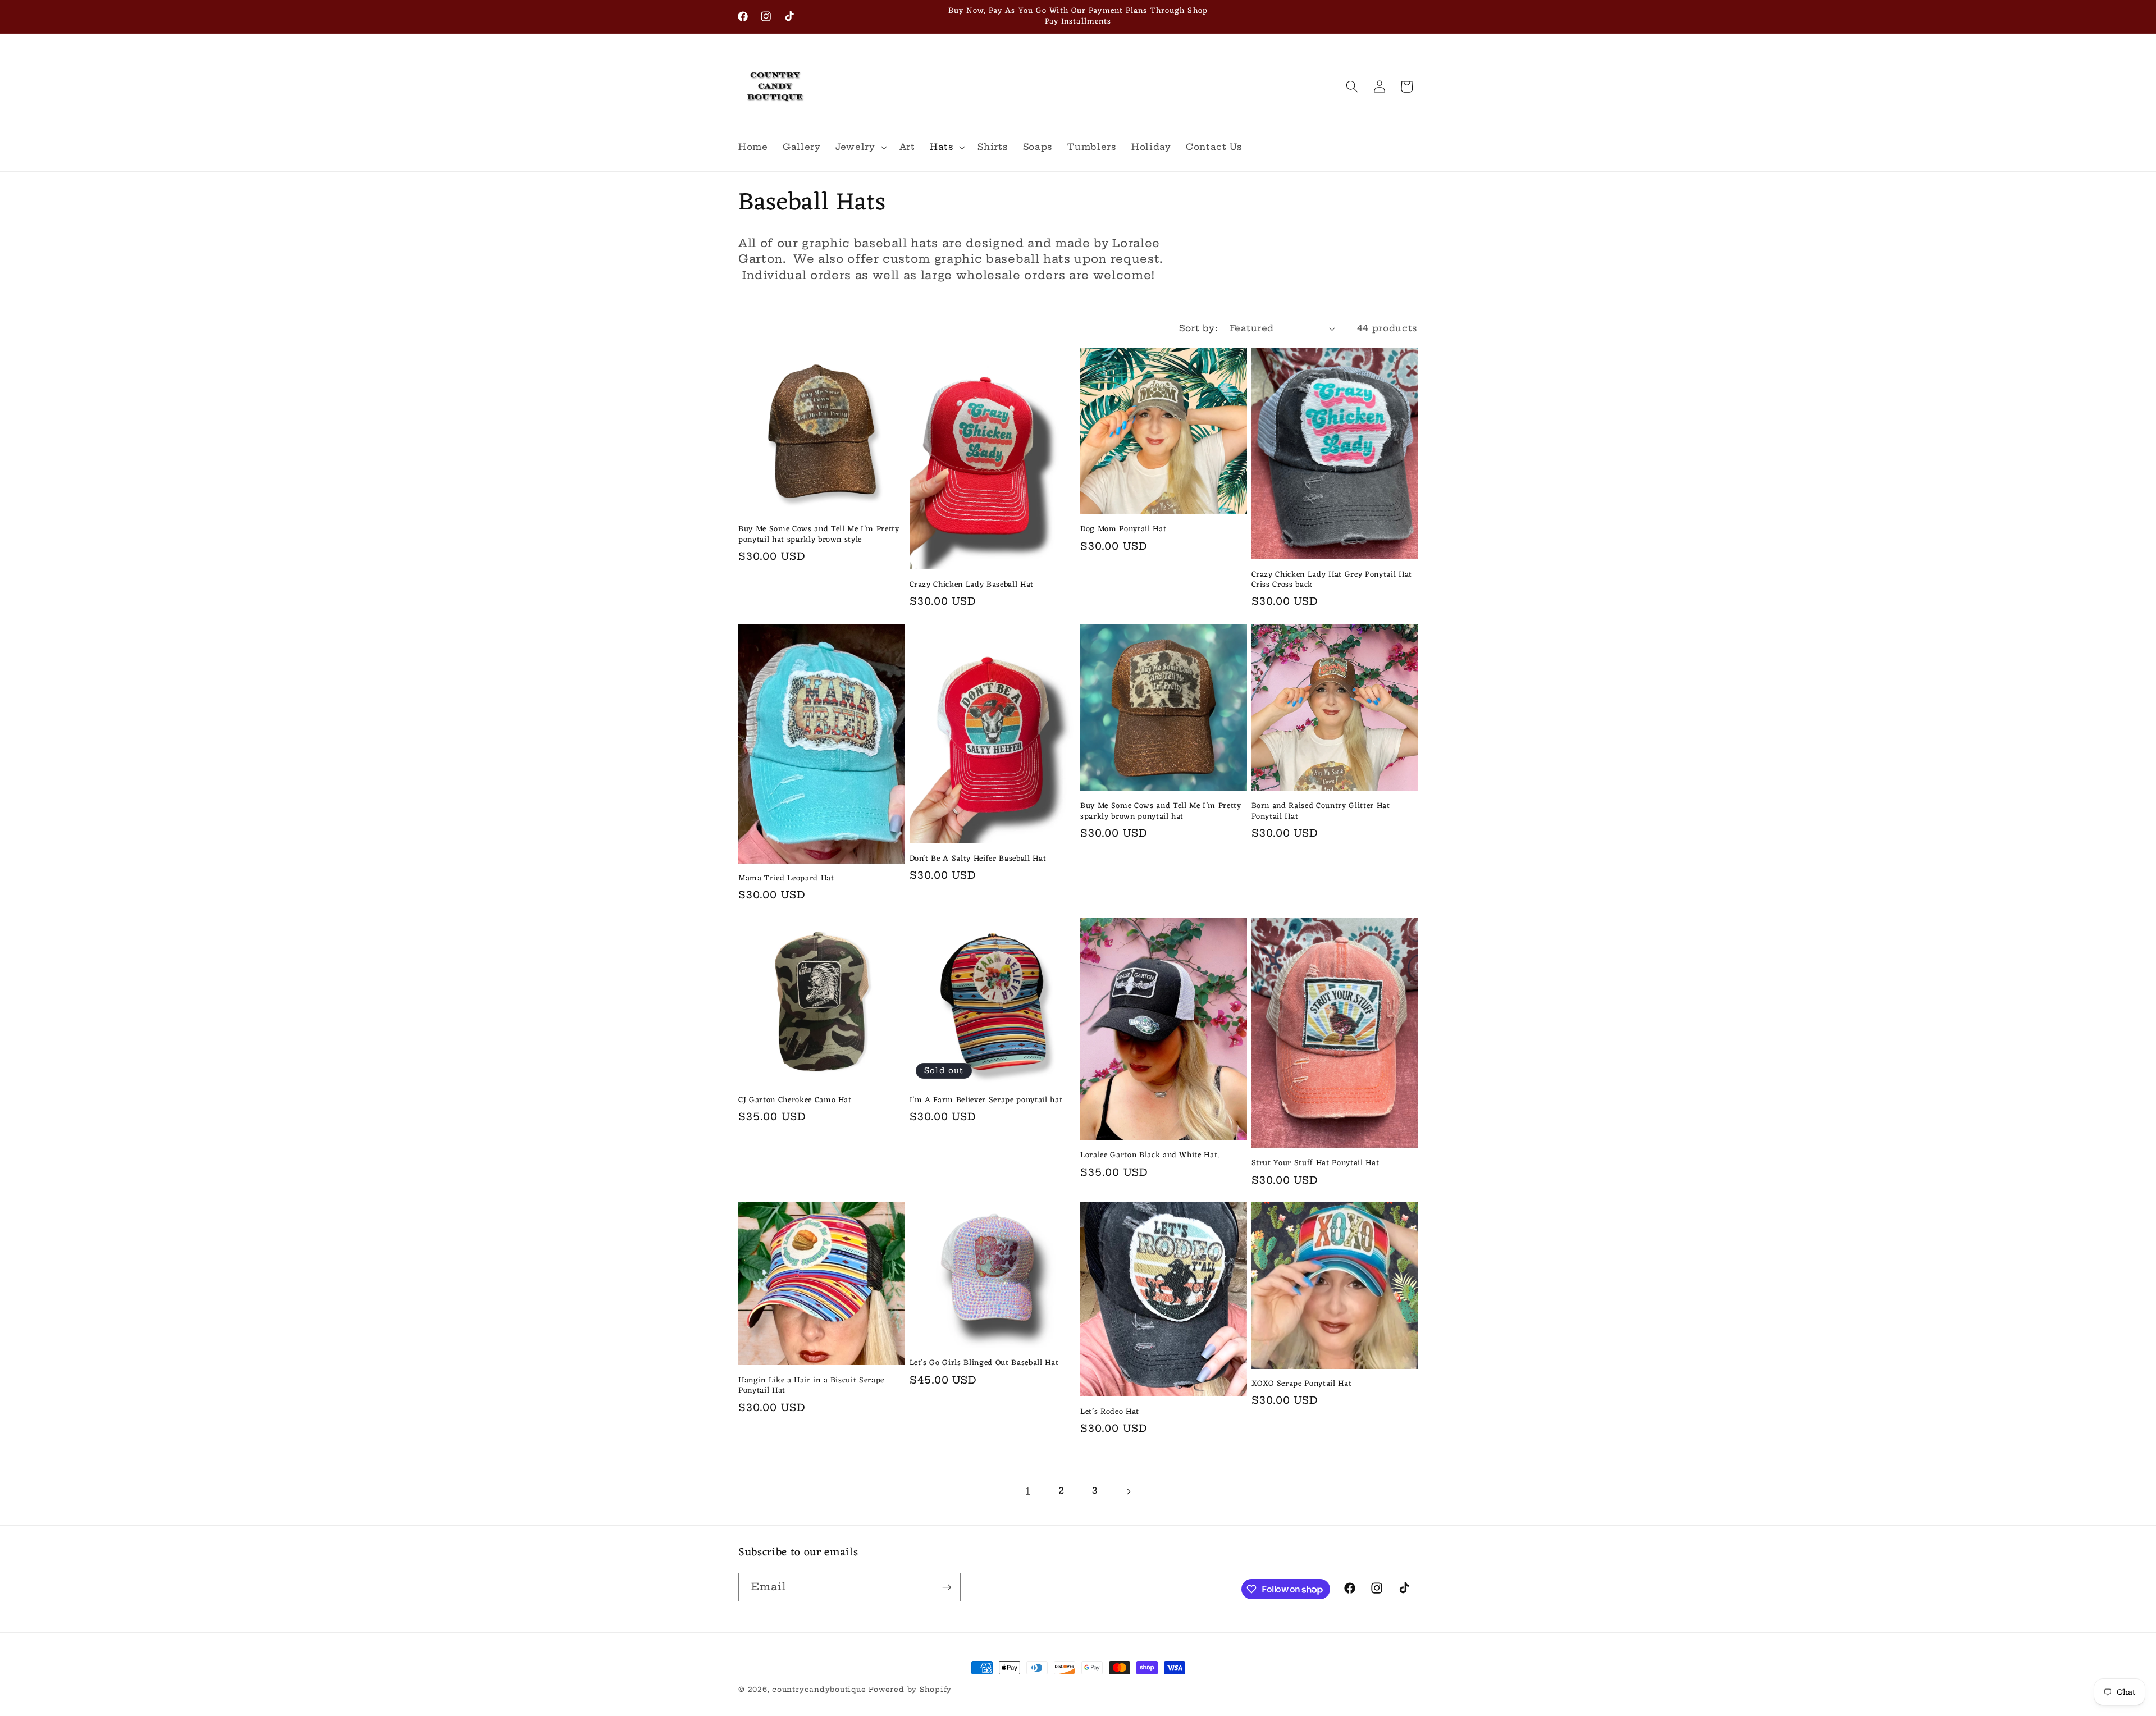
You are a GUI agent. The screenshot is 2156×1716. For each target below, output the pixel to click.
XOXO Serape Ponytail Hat (1302, 1384)
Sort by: (1198, 328)
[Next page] (1128, 1491)
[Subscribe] (947, 1587)
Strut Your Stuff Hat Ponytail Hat (1315, 1164)
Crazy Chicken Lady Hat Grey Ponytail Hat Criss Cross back (1332, 580)
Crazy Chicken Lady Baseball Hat (972, 585)
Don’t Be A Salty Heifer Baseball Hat (978, 859)
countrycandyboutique (819, 1689)
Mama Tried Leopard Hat (786, 879)
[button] (860, 147)
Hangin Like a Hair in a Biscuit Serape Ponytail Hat (811, 1386)
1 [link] (1028, 1491)
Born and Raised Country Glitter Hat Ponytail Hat (1321, 812)
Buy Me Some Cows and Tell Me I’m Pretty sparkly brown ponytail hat (1161, 812)
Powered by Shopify (910, 1689)
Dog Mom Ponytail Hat (1123, 530)
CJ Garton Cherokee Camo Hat (795, 1100)
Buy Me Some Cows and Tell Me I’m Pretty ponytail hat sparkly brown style (819, 535)
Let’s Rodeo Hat (1110, 1412)
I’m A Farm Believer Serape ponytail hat (986, 1100)
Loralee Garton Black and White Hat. (1150, 1156)
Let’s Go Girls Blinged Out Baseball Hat (984, 1364)
